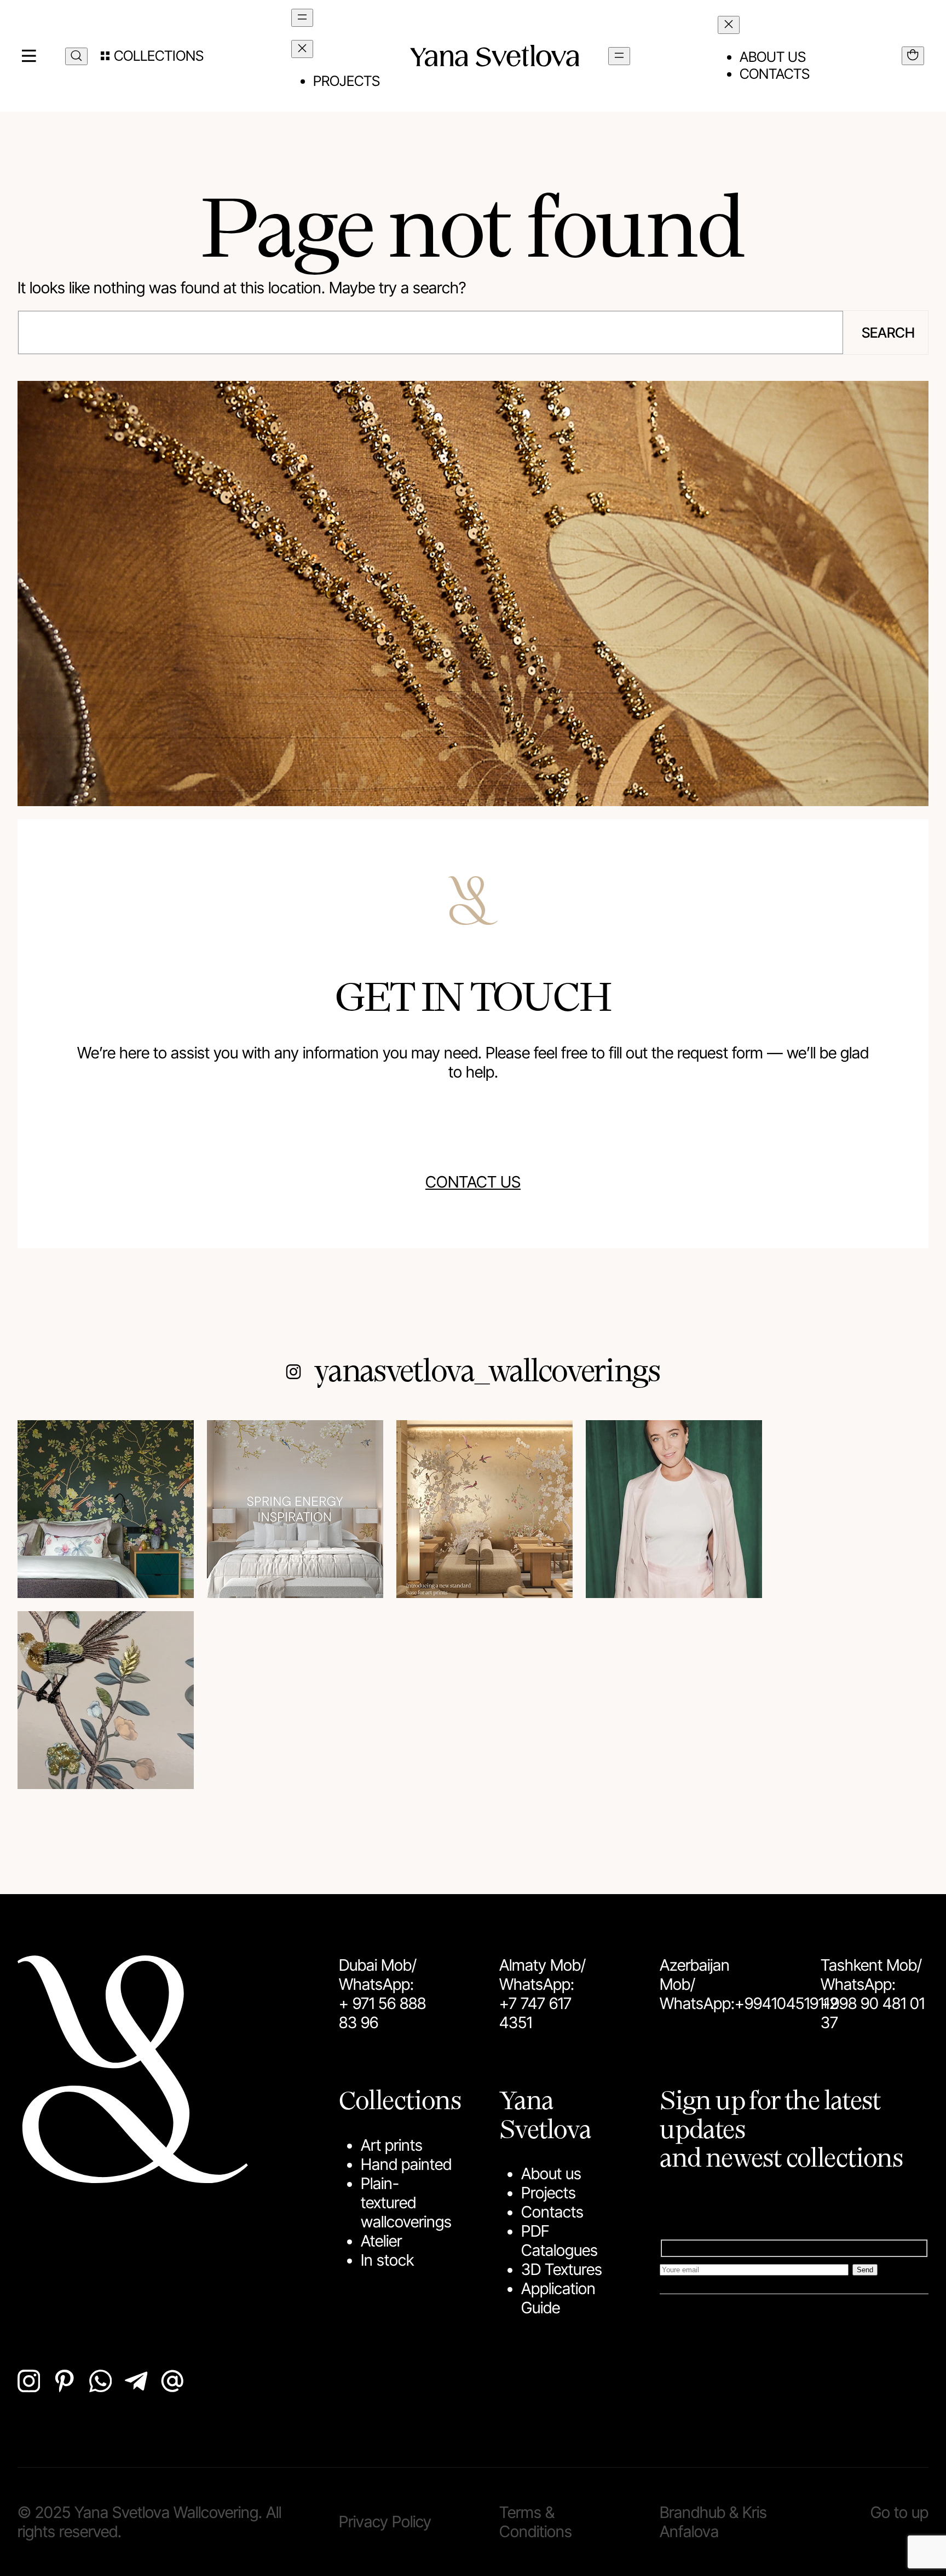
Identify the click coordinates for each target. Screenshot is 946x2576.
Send (865, 2270)
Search (888, 332)
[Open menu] (302, 18)
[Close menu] (302, 49)
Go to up (899, 2512)
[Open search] (76, 56)
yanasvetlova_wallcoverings (487, 1369)
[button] (152, 56)
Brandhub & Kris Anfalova (713, 2522)
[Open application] (913, 56)
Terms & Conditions (536, 2522)
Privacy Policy (385, 2522)
